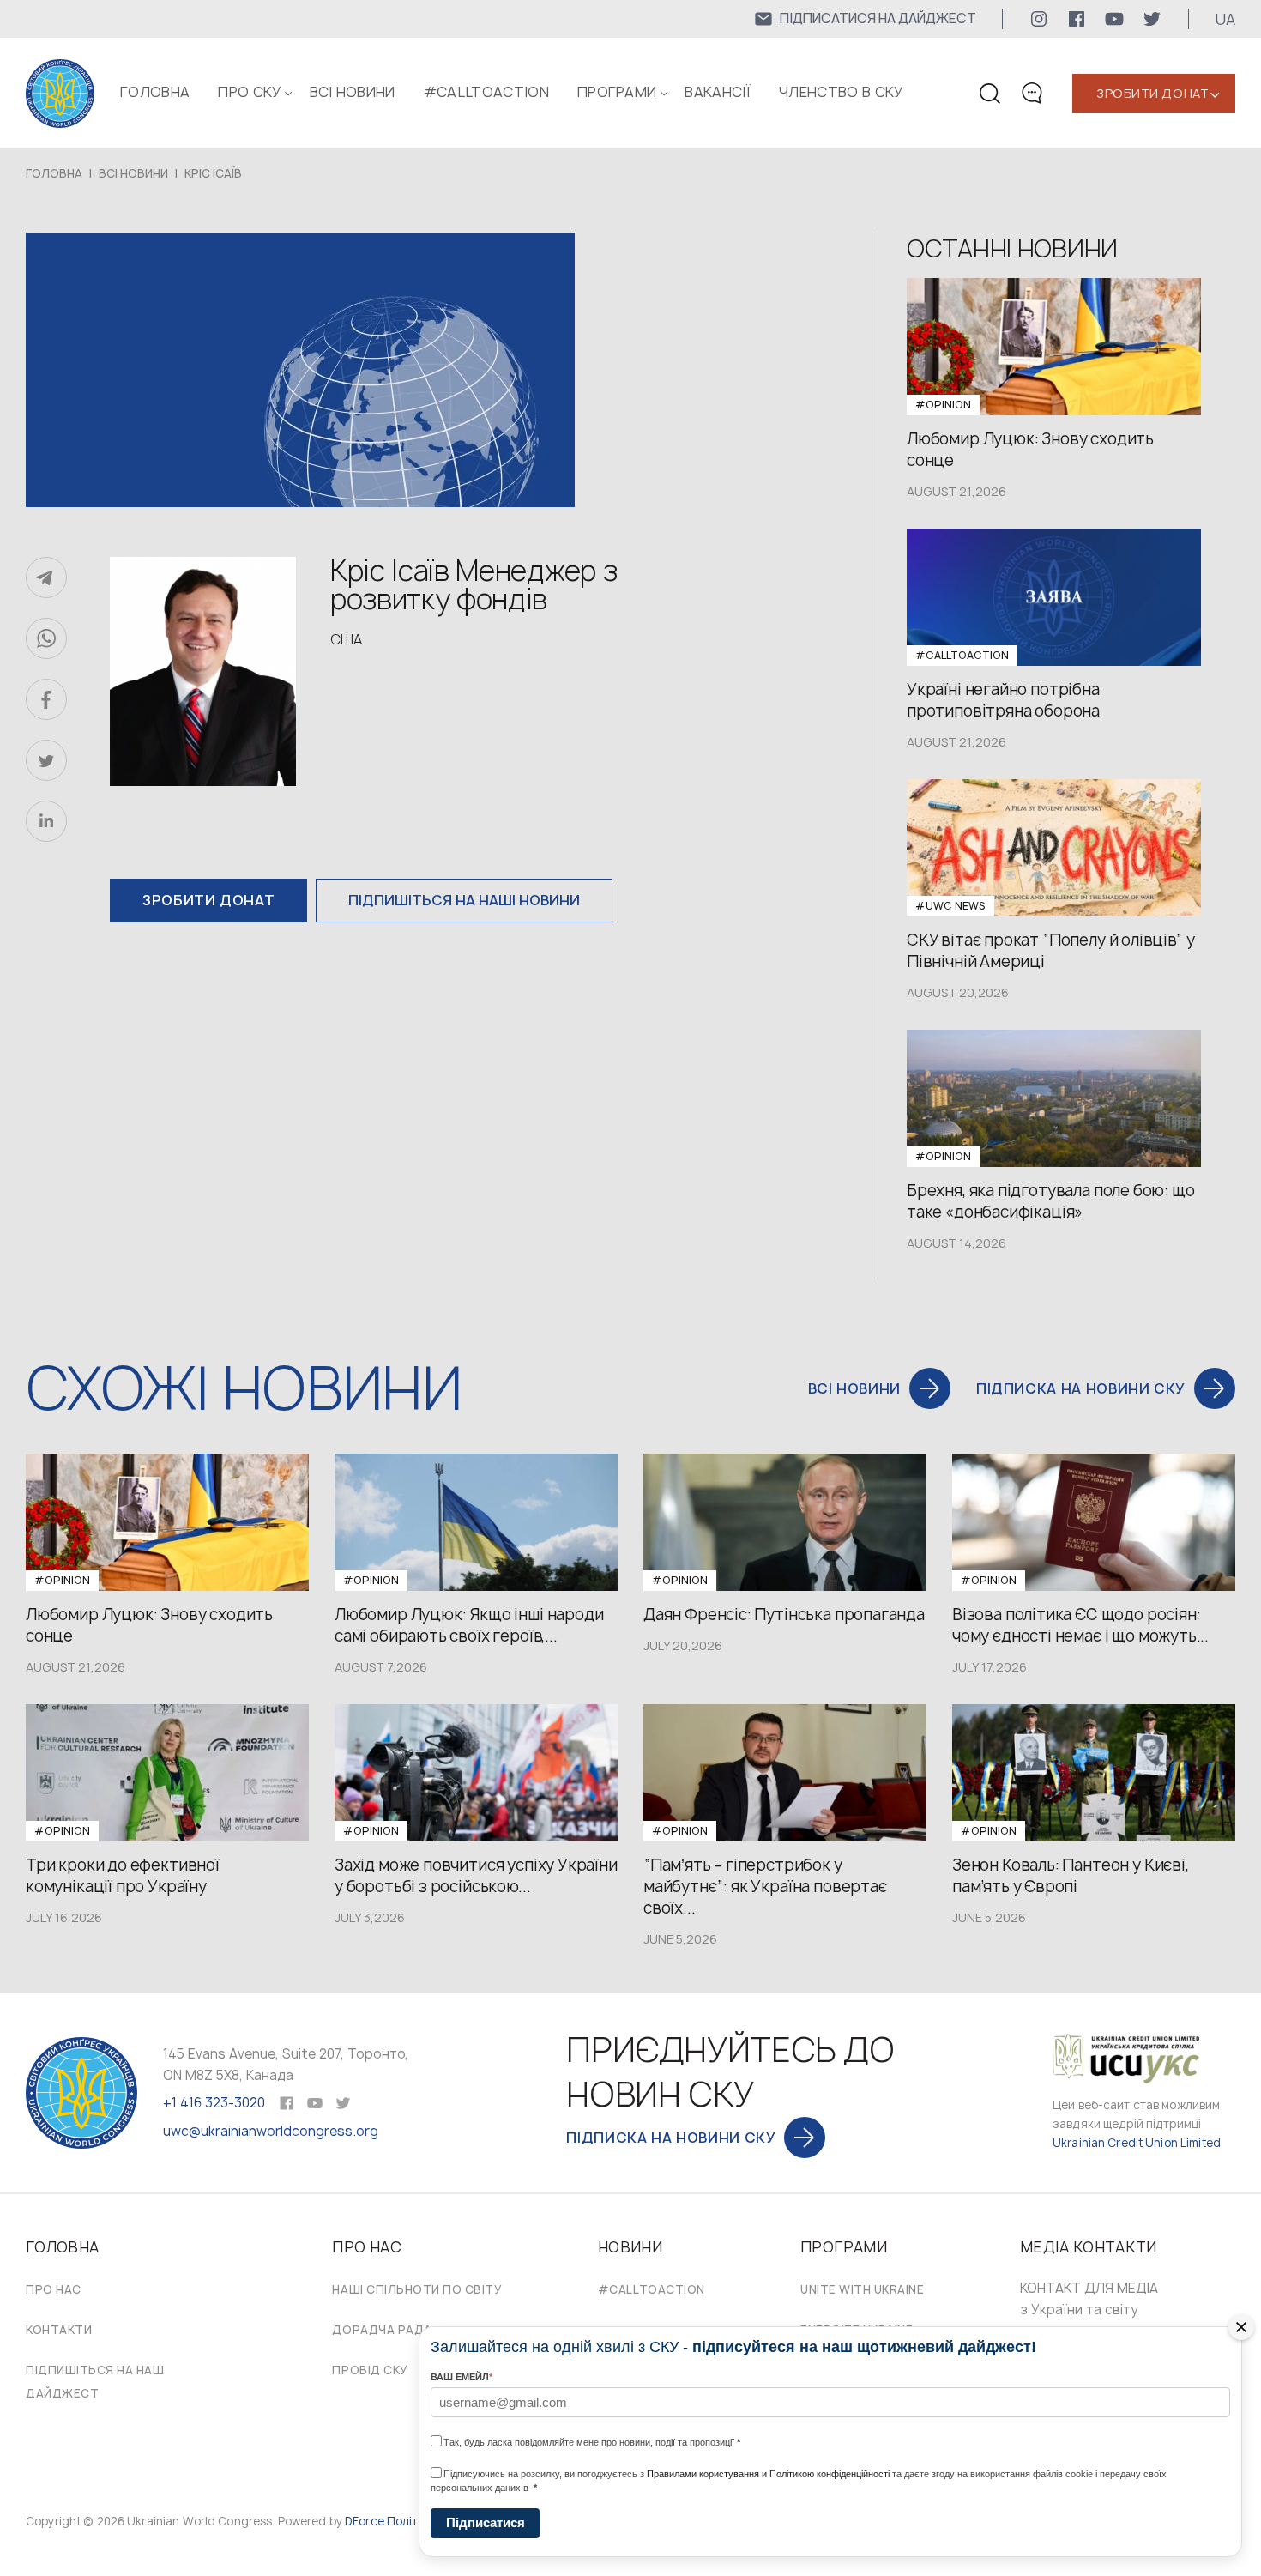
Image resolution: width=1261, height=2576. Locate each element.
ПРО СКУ (249, 92)
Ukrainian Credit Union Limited (1137, 2143)
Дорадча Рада (382, 2330)
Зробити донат (1152, 93)
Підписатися (486, 2522)
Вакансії (718, 92)
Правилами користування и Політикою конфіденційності (768, 2474)
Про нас (54, 2289)
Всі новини (353, 92)
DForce (365, 2521)
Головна (155, 92)
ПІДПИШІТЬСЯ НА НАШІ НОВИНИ (464, 900)
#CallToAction (486, 92)
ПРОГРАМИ (617, 92)
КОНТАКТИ (59, 2330)
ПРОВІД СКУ (370, 2370)
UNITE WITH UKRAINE (862, 2289)
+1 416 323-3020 (214, 2103)
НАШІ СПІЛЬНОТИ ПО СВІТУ (417, 2289)
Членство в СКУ (841, 92)
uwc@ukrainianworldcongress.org (271, 2131)
